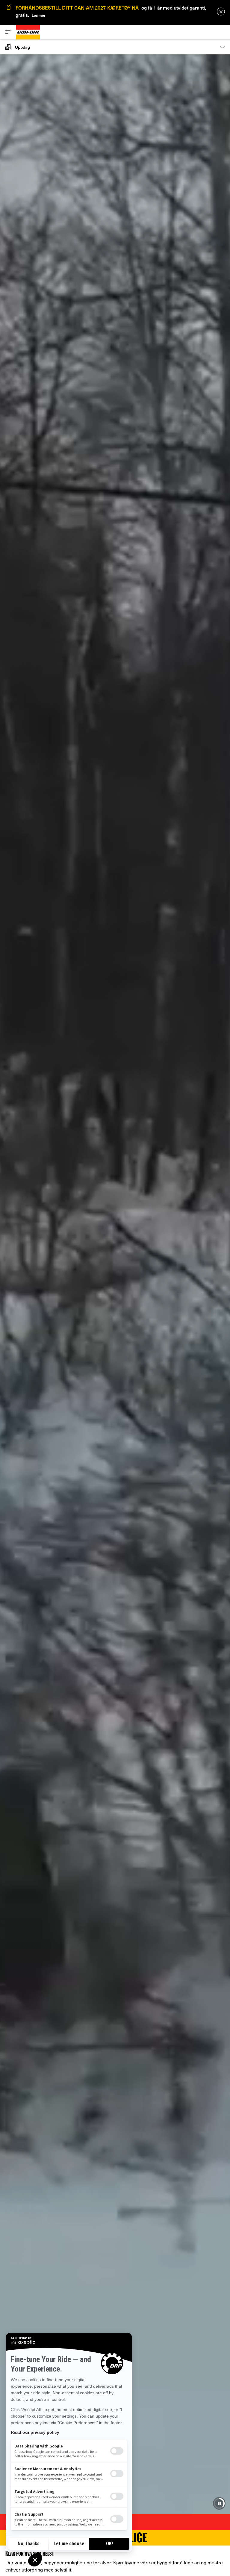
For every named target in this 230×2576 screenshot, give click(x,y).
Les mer (39, 15)
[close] (221, 12)
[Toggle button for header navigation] (8, 32)
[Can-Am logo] (28, 32)
